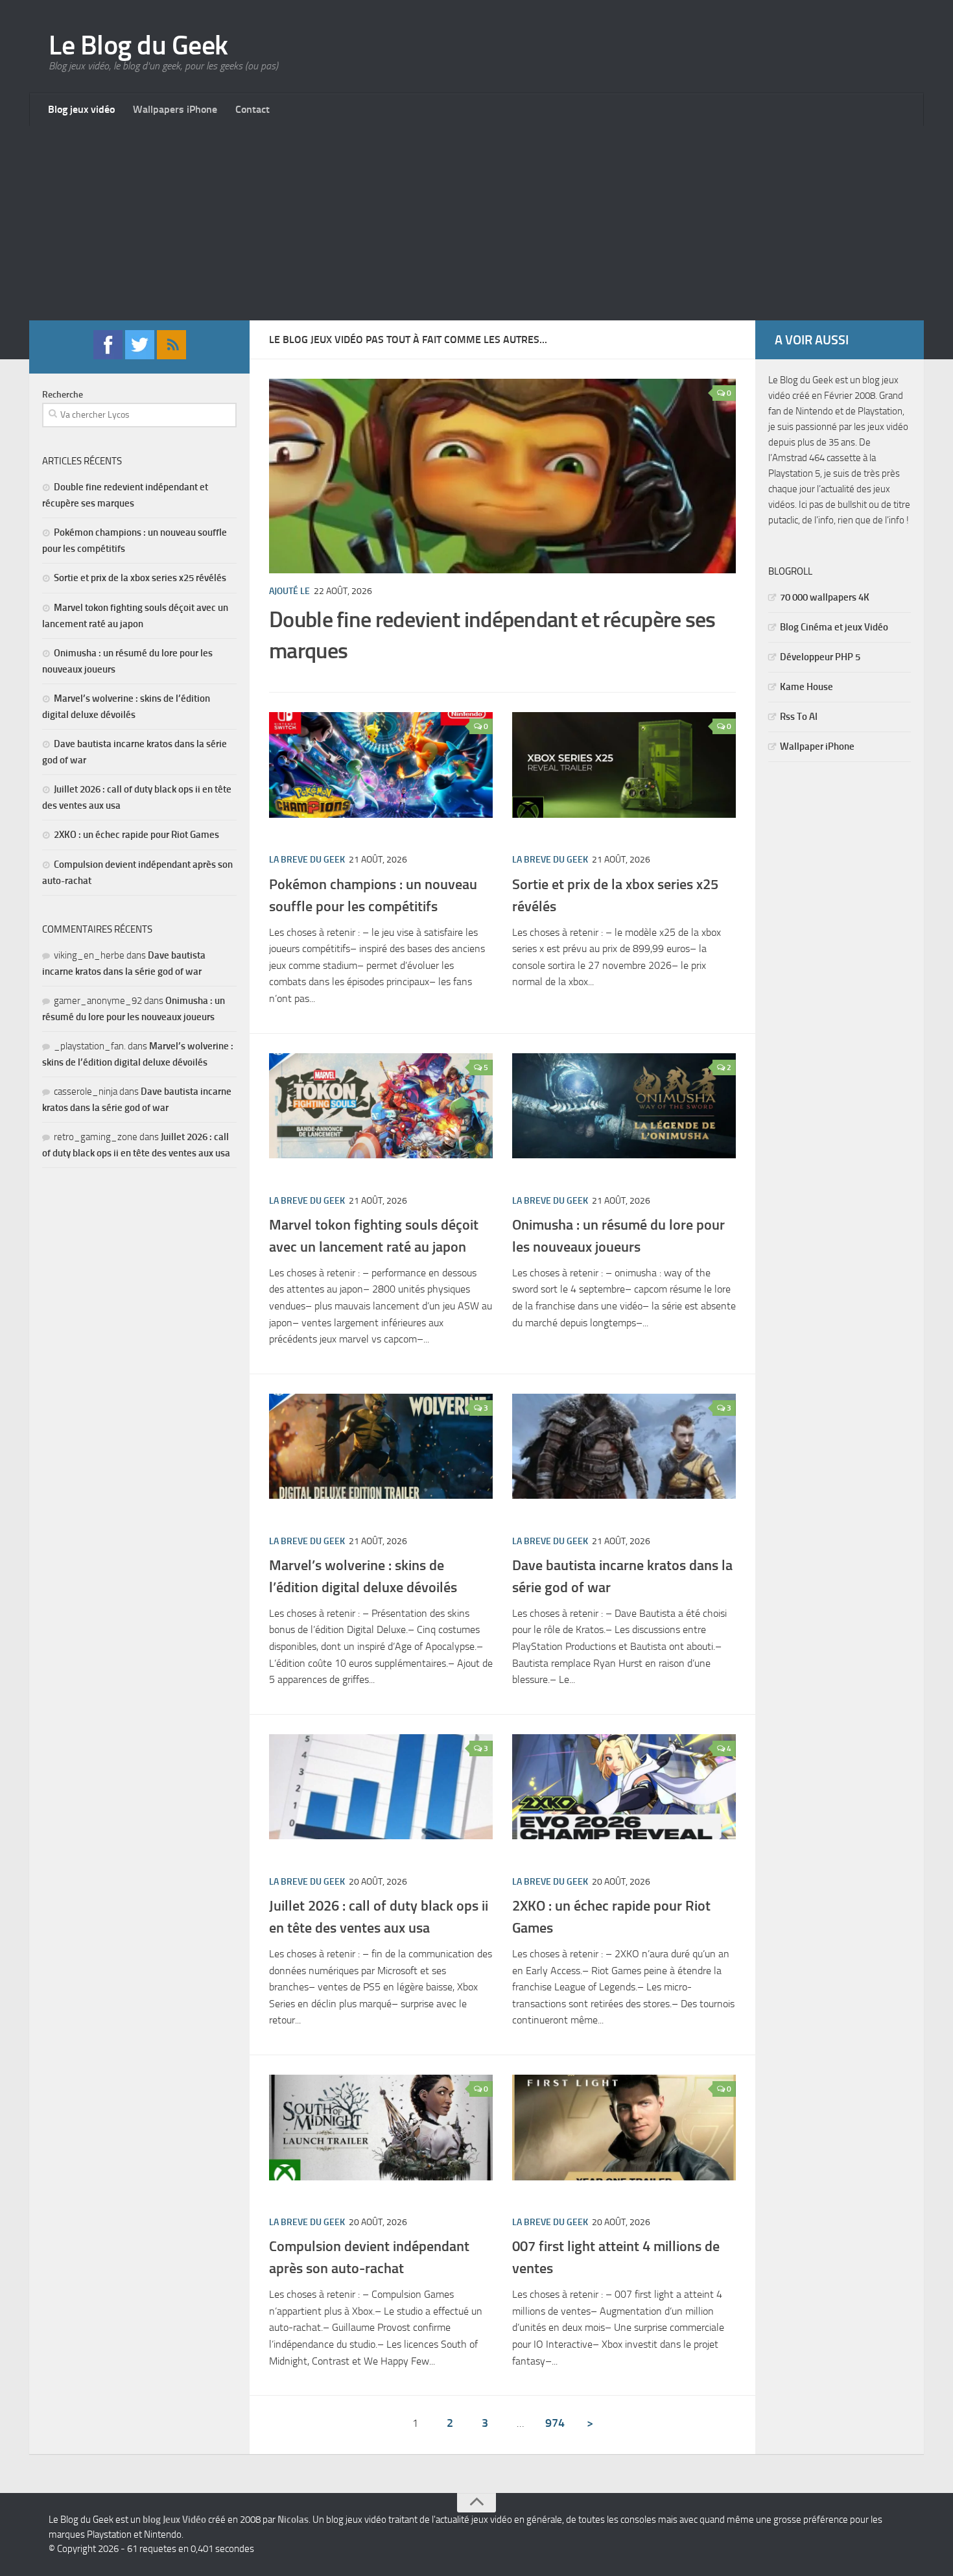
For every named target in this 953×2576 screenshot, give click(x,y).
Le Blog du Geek (138, 45)
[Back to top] (476, 2503)
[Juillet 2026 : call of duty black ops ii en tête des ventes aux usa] (381, 1787)
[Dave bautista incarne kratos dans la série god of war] (624, 1447)
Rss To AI (799, 717)
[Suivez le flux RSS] (171, 356)
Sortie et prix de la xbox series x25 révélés (140, 578)
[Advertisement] (476, 223)
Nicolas (293, 2520)
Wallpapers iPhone (175, 109)
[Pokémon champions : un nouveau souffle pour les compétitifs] (381, 765)
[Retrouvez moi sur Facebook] (108, 356)
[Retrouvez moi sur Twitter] (140, 356)
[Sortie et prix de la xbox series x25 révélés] (624, 765)
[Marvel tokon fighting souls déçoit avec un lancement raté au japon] (381, 1106)
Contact (253, 109)
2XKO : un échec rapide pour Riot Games (136, 835)
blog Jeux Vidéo (174, 2520)
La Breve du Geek (307, 860)
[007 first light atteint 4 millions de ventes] (624, 2128)
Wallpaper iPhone (817, 746)
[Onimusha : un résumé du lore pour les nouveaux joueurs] (624, 1106)
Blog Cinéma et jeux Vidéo (834, 627)
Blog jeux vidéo (81, 109)
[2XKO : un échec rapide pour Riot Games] (624, 1787)
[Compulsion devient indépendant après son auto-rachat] (381, 2128)
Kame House (806, 687)
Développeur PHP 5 (820, 657)
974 (555, 2423)
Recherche (63, 395)
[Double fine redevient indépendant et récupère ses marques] (502, 489)
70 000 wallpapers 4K (825, 597)
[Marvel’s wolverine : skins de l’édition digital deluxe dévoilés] (381, 1447)
